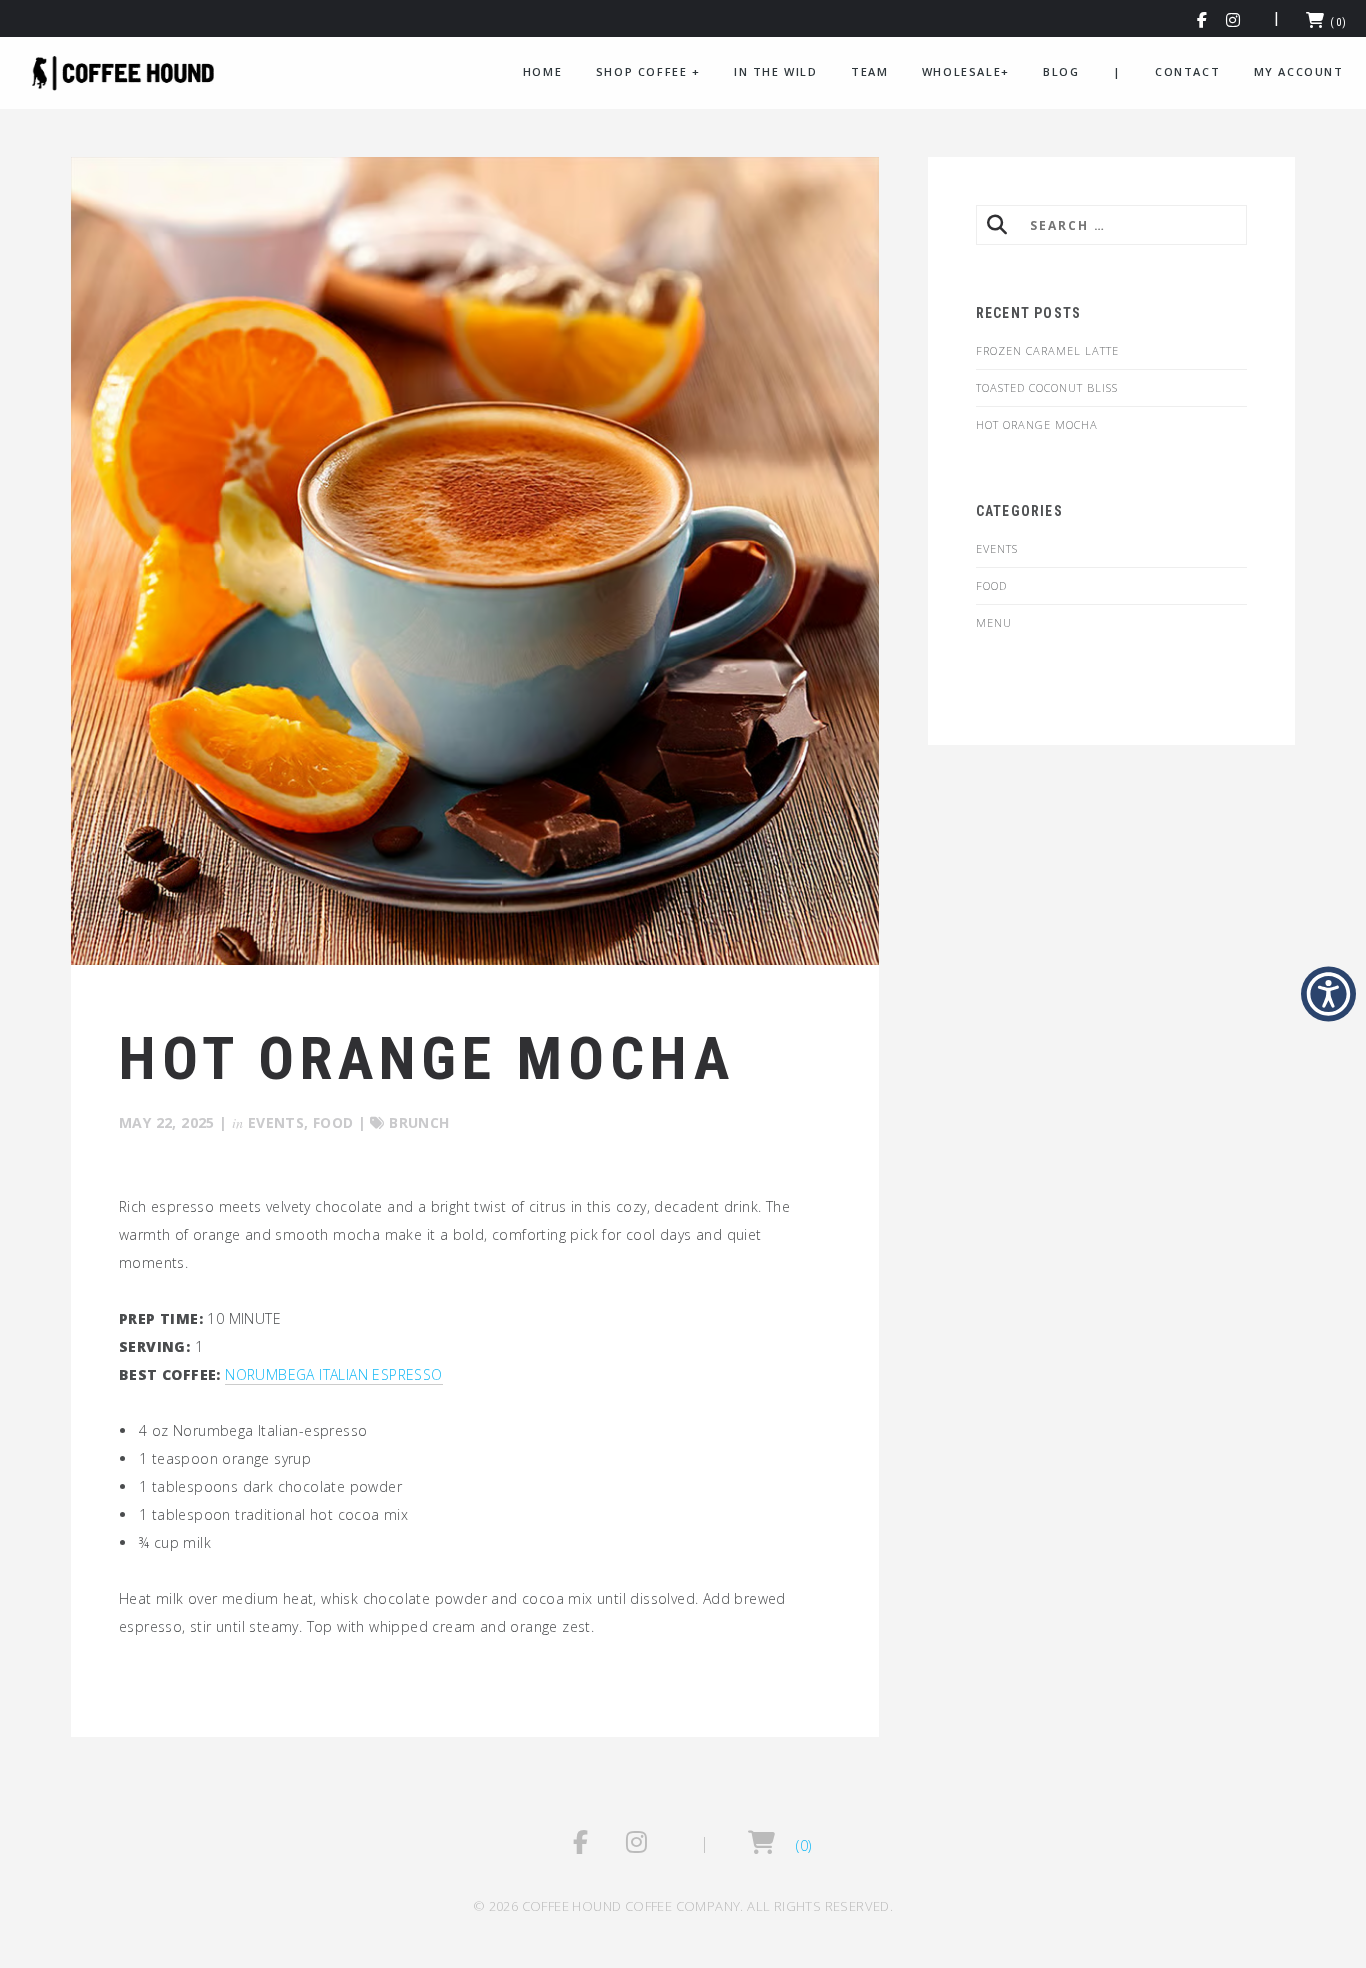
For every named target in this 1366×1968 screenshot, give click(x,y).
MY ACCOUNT (1299, 71)
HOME (542, 71)
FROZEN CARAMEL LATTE (1047, 350)
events (276, 1122)
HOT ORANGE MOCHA (1037, 424)
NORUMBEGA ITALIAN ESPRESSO (333, 1374)
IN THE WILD (776, 71)
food (333, 1122)
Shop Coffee (648, 71)
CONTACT (1187, 71)
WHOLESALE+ (966, 71)
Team (869, 71)
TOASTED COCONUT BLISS (1047, 387)
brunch (419, 1122)
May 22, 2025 (167, 1122)
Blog (1061, 71)
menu (994, 622)
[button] (1203, 22)
